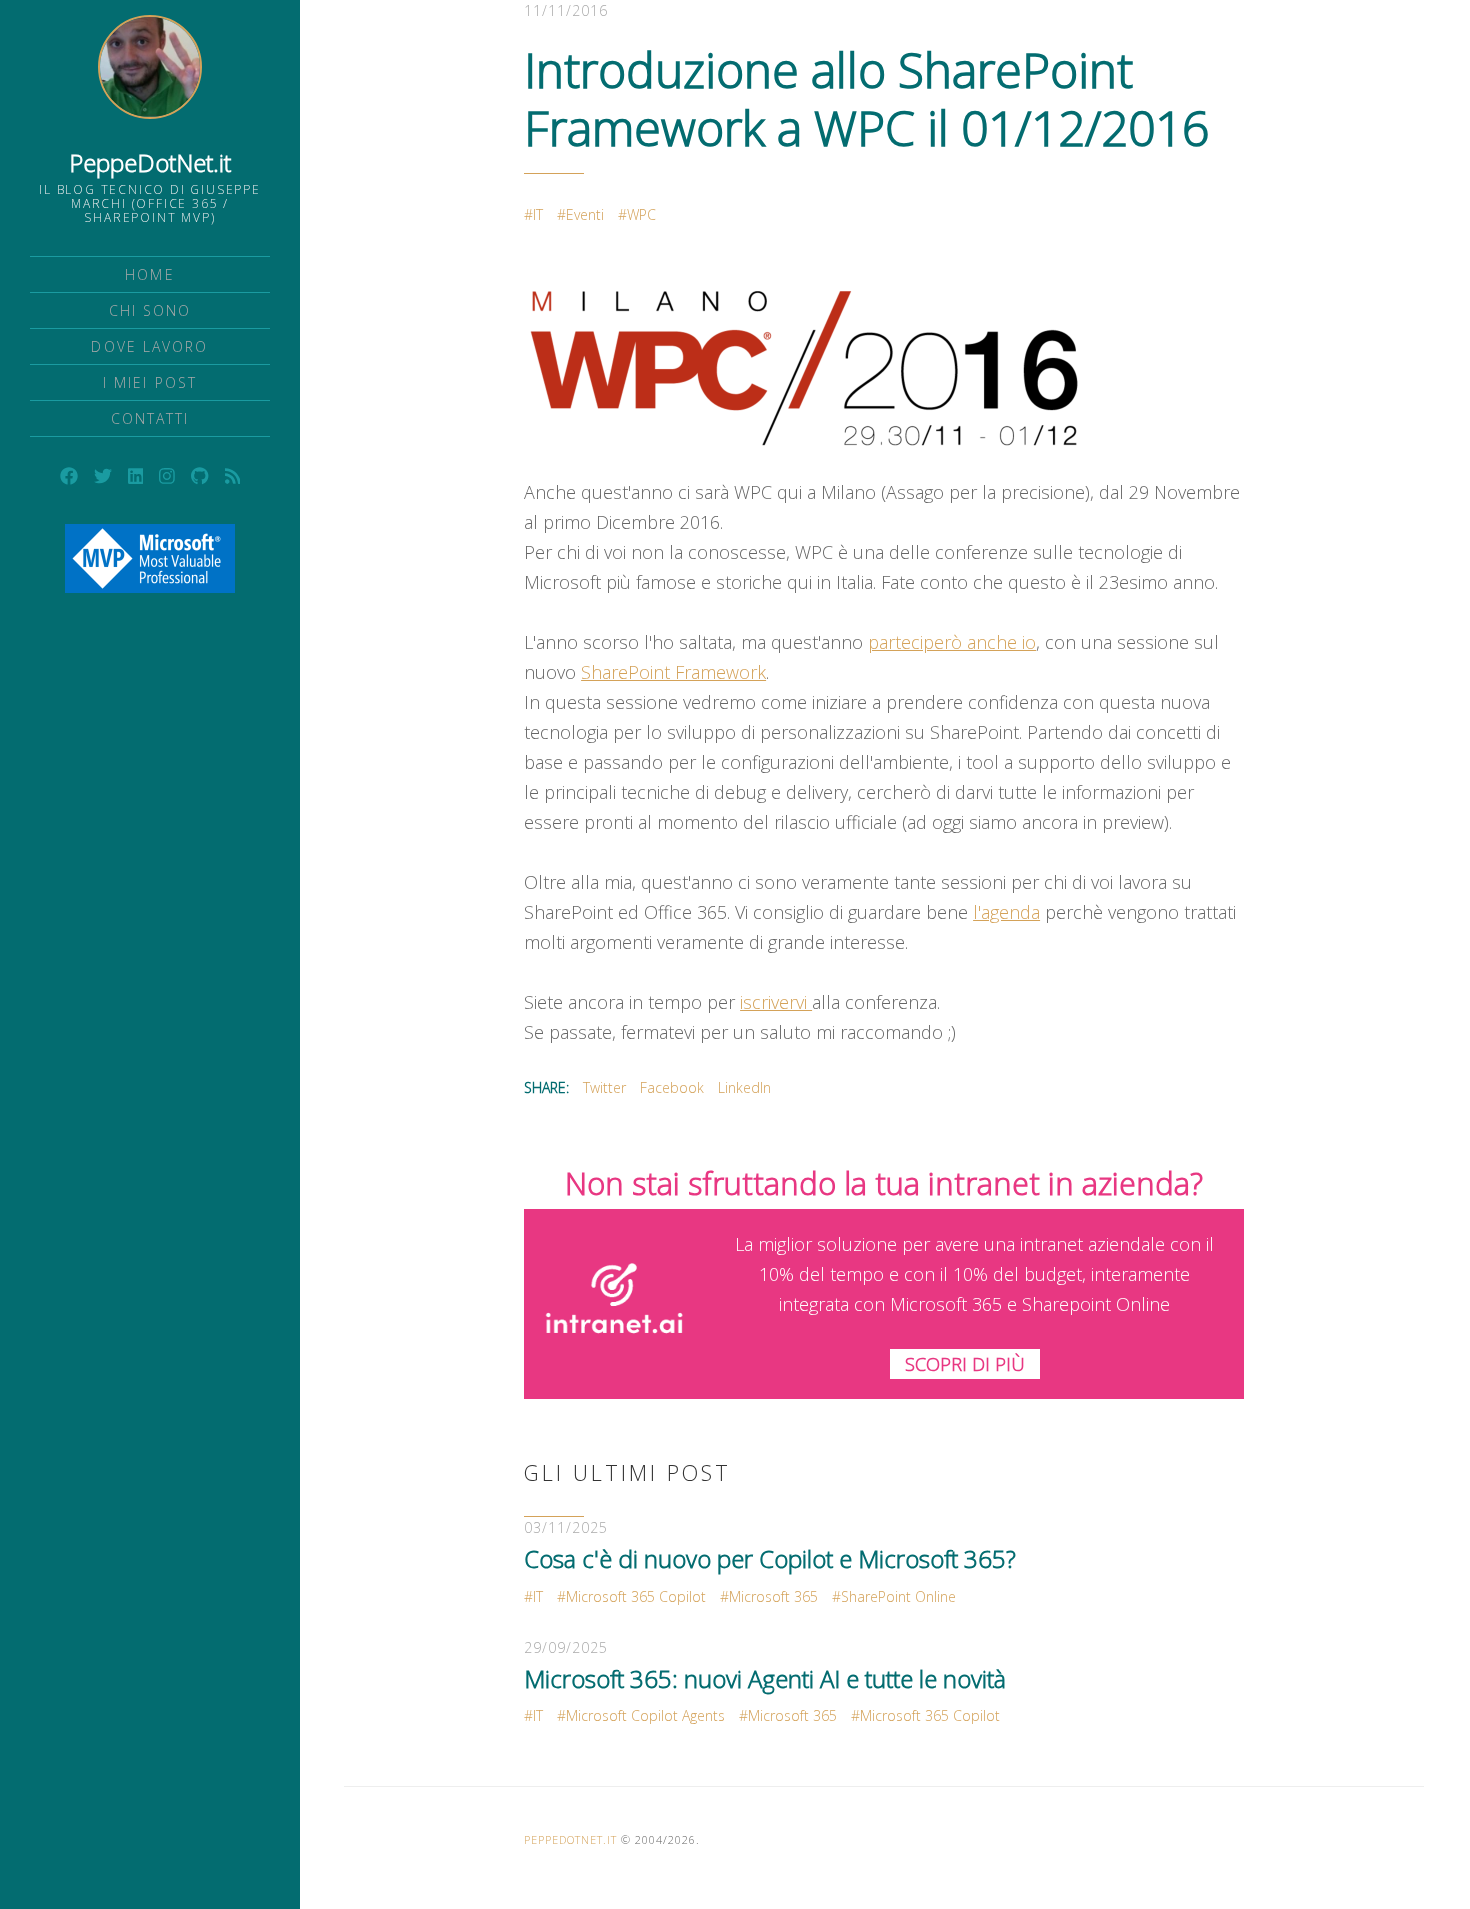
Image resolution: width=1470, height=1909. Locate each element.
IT (538, 214)
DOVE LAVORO (149, 346)
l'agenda (1006, 912)
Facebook (672, 1087)
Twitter (604, 1087)
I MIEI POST (150, 382)
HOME (149, 274)
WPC (641, 214)
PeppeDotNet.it (150, 162)
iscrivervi (776, 1002)
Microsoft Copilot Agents (645, 1715)
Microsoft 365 (773, 1596)
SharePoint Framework (673, 672)
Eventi (585, 214)
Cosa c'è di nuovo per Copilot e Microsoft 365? (770, 1558)
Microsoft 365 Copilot (636, 1596)
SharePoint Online (898, 1596)
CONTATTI (150, 418)
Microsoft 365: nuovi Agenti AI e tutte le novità (765, 1678)
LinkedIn (744, 1087)
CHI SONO (150, 310)
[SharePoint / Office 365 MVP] (150, 558)
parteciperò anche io (952, 642)
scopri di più (965, 1364)
